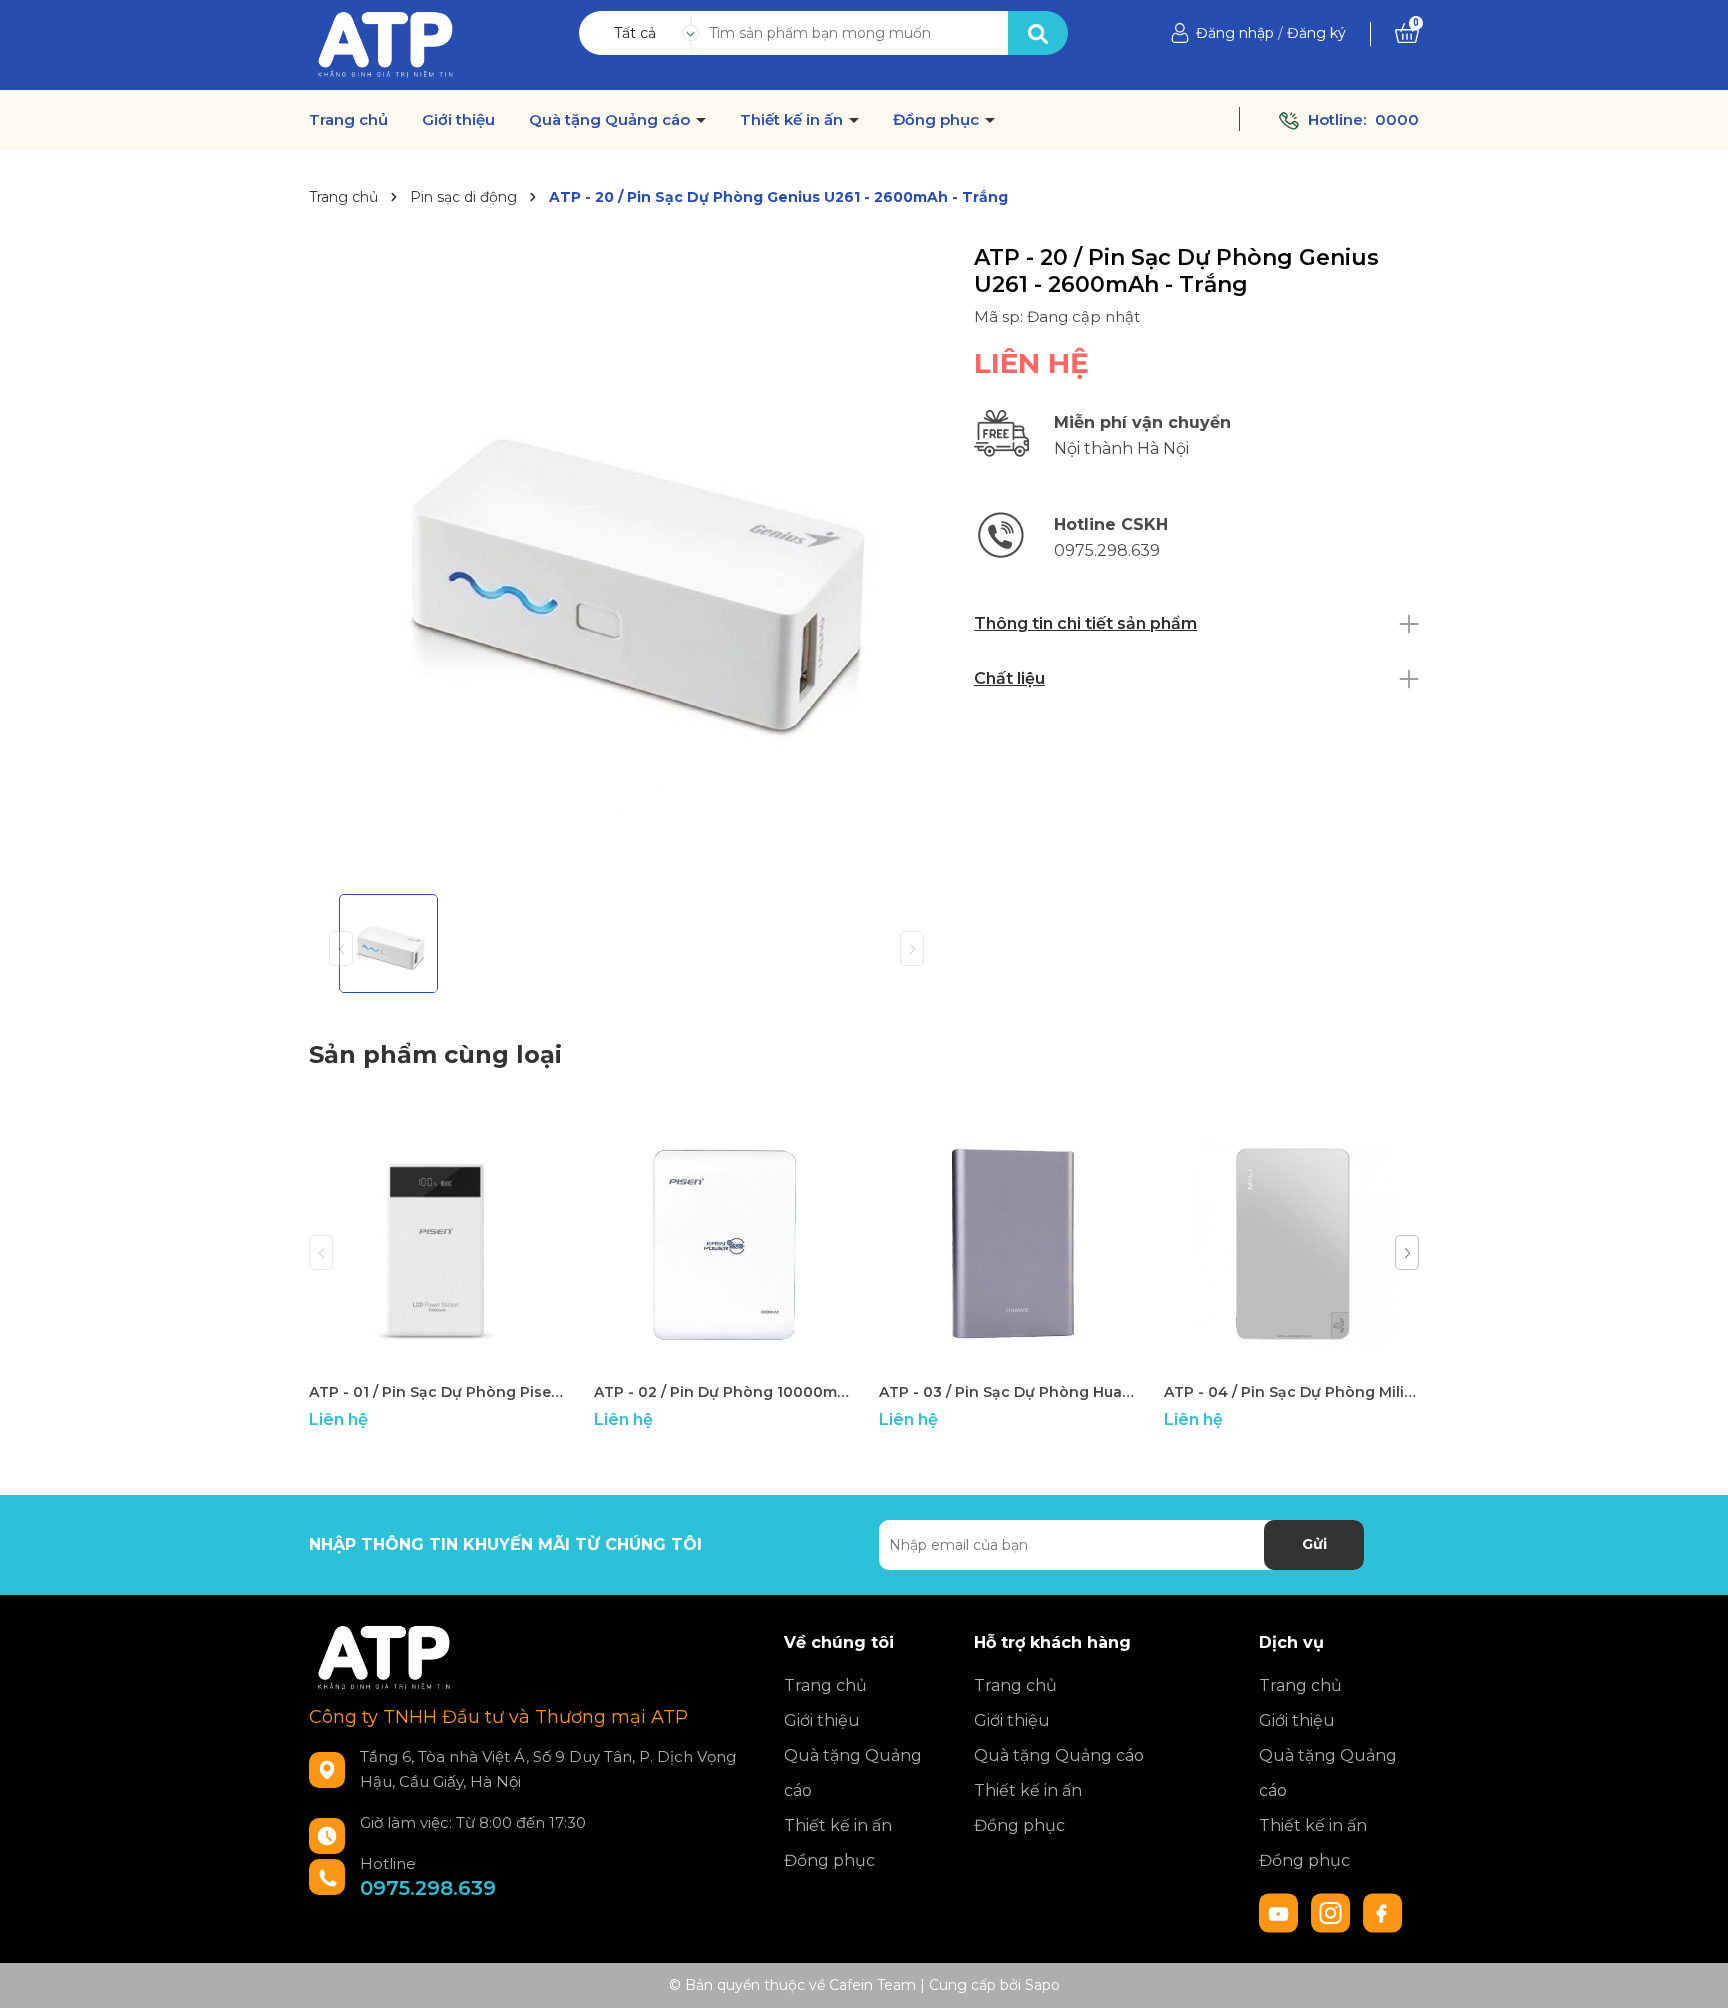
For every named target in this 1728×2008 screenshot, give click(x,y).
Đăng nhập (1235, 33)
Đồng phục (938, 120)
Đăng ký (1316, 33)
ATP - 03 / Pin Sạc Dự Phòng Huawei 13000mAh (1006, 1392)
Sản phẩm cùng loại (435, 1054)
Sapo (1042, 1985)
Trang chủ (348, 120)
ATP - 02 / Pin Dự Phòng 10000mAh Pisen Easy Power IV (721, 1392)
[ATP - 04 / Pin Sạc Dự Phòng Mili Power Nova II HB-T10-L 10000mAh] (1291, 1244)
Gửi (1314, 1544)
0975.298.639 (428, 1888)
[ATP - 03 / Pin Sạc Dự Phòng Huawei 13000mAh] (1006, 1244)
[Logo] (385, 44)
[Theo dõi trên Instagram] (1333, 1911)
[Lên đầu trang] (1693, 1973)
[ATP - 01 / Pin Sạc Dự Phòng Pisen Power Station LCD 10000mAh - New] (436, 1244)
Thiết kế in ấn (793, 120)
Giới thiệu (458, 120)
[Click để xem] (626, 561)
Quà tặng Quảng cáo (611, 120)
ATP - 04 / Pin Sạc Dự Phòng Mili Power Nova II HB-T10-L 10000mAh (1291, 1392)
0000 (1397, 119)
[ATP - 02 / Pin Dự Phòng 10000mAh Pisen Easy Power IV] (721, 1244)
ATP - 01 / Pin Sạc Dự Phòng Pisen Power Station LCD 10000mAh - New (436, 1392)
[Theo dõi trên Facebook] (1383, 1911)
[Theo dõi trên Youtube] (1281, 1911)
